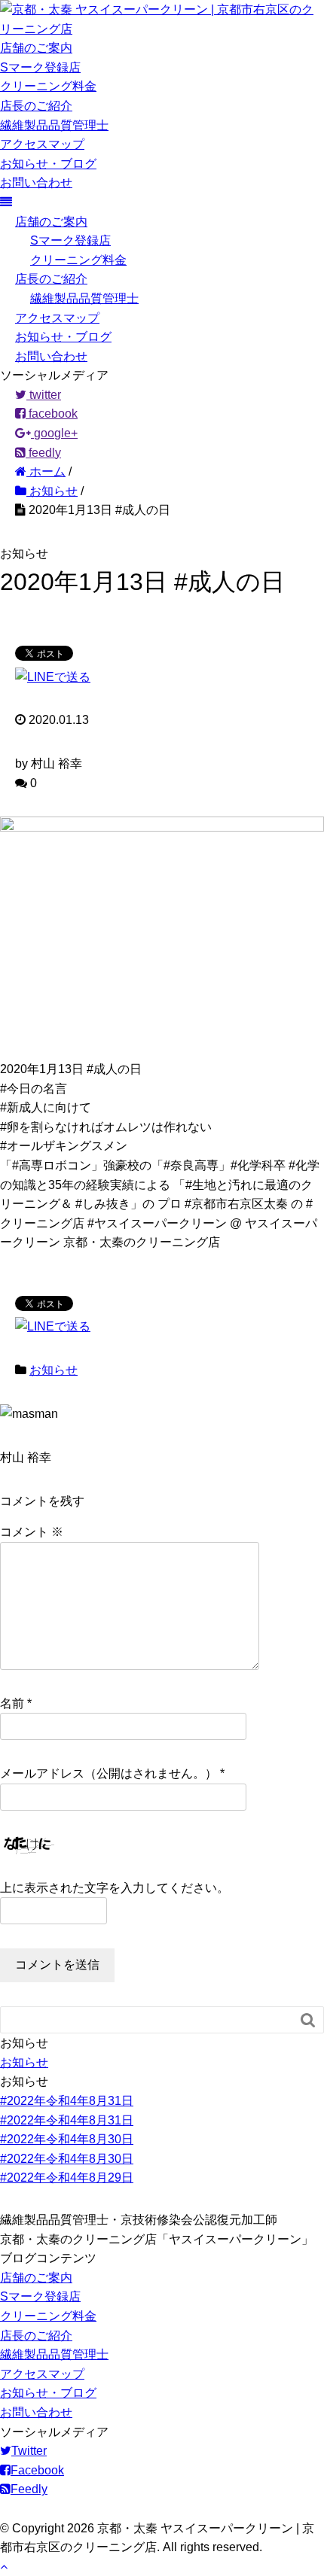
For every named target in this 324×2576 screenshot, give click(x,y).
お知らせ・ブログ (48, 164)
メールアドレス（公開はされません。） (109, 1773)
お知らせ (53, 1370)
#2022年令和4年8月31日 (67, 2101)
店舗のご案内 (36, 48)
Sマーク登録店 (40, 67)
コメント (32, 1532)
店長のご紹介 (36, 106)
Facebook (37, 2470)
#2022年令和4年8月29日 (67, 2178)
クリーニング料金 (48, 86)
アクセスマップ (42, 144)
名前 (12, 1703)
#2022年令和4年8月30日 (67, 2139)
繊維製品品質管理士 (54, 125)
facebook (52, 414)
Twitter (29, 2451)
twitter (44, 395)
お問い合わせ (36, 182)
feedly (43, 453)
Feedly (29, 2489)
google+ (54, 433)
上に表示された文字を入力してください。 (115, 1888)
